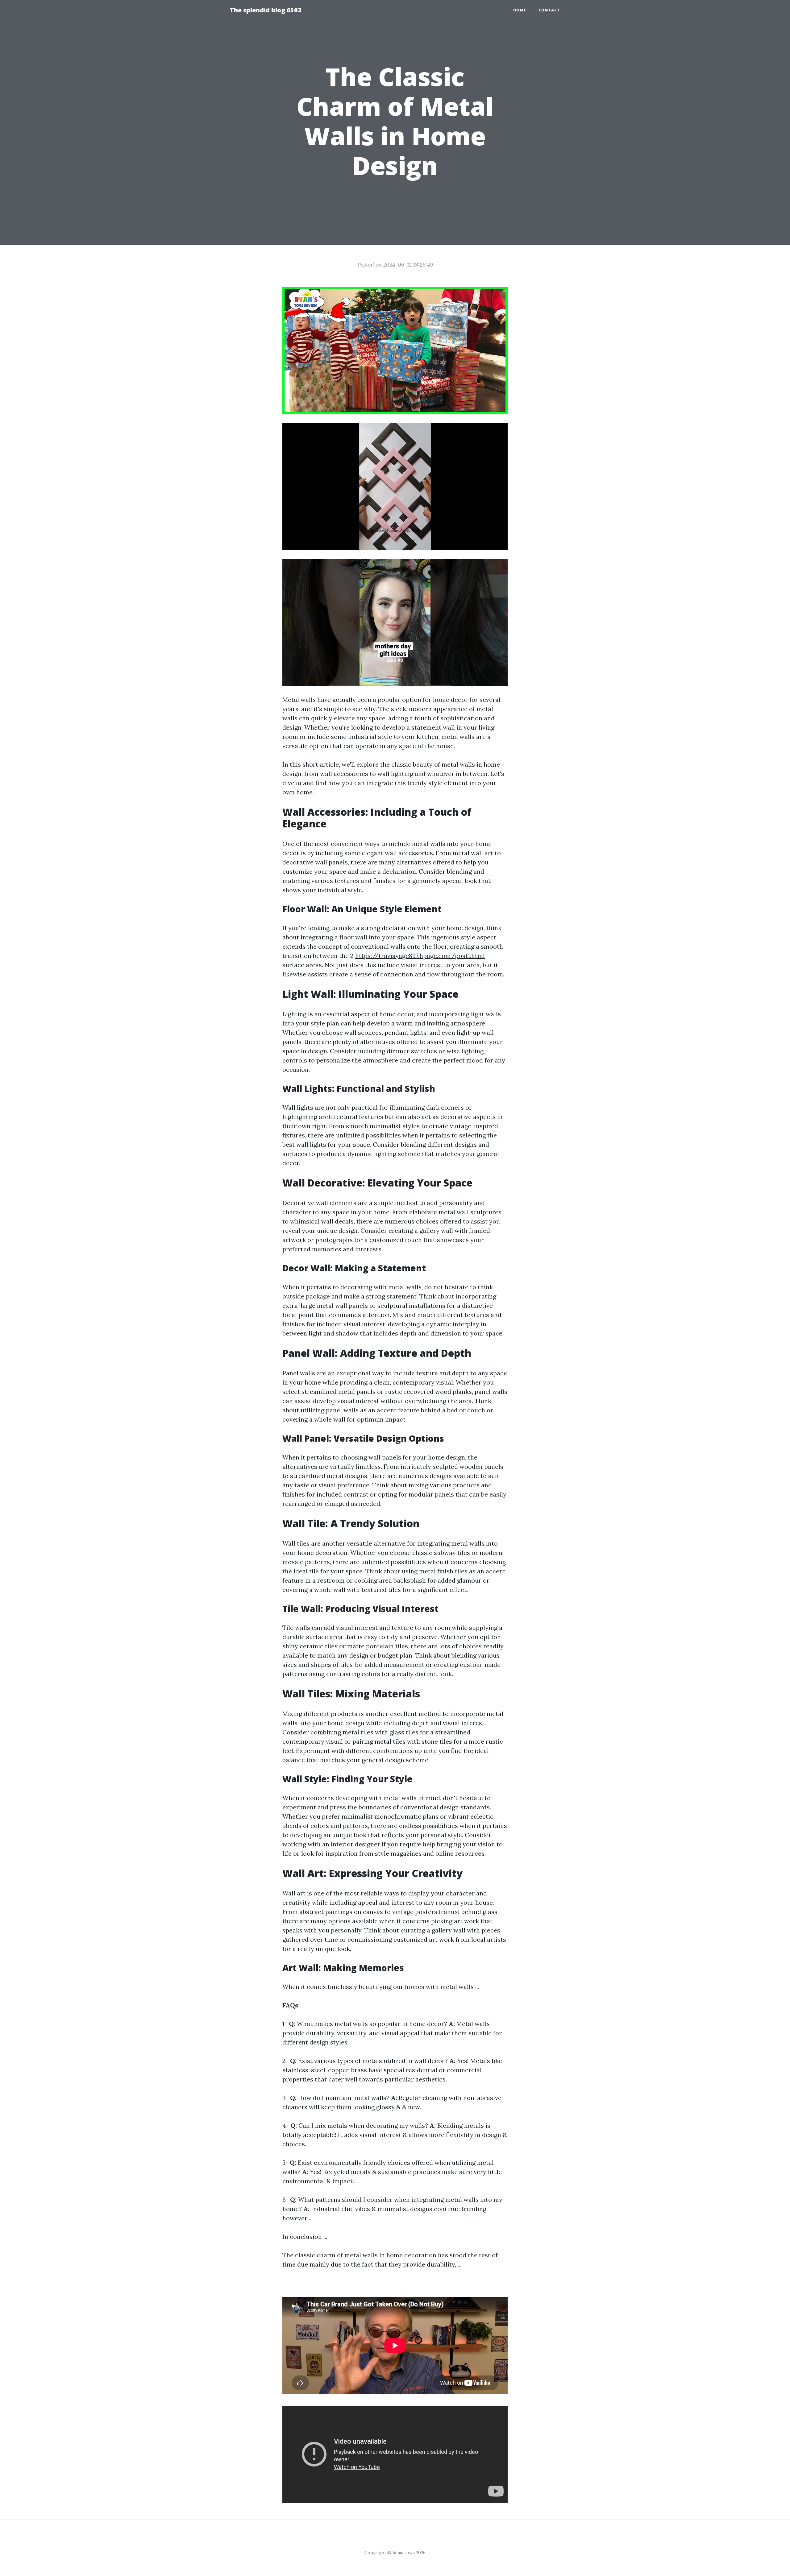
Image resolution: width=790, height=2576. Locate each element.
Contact (549, 10)
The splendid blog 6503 (266, 10)
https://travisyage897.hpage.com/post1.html (420, 956)
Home (520, 10)
